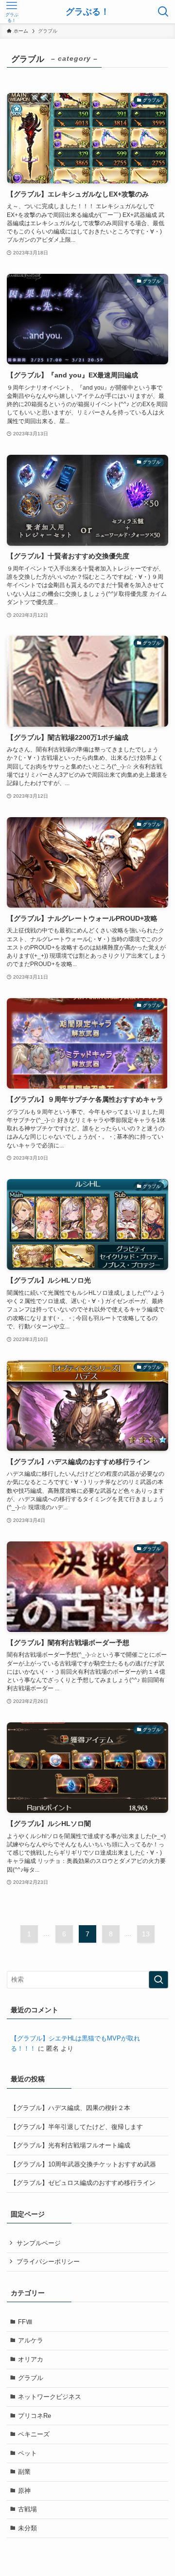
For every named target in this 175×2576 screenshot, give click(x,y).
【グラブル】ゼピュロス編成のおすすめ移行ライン (83, 2183)
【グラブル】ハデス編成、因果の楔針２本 (70, 2108)
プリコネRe (35, 2416)
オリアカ (31, 2359)
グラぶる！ (87, 12)
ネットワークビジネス (50, 2397)
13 (146, 1934)
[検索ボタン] (163, 12)
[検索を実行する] (158, 1980)
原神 (24, 2491)
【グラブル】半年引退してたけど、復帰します (77, 2127)
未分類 (27, 2528)
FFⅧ (25, 2322)
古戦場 (27, 2509)
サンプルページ (39, 2243)
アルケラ (31, 2340)
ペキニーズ (34, 2434)
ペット (27, 2453)
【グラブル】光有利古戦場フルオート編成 (70, 2145)
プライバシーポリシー (48, 2262)
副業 (24, 2472)
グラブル (31, 2378)
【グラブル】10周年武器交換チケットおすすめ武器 (83, 2164)
